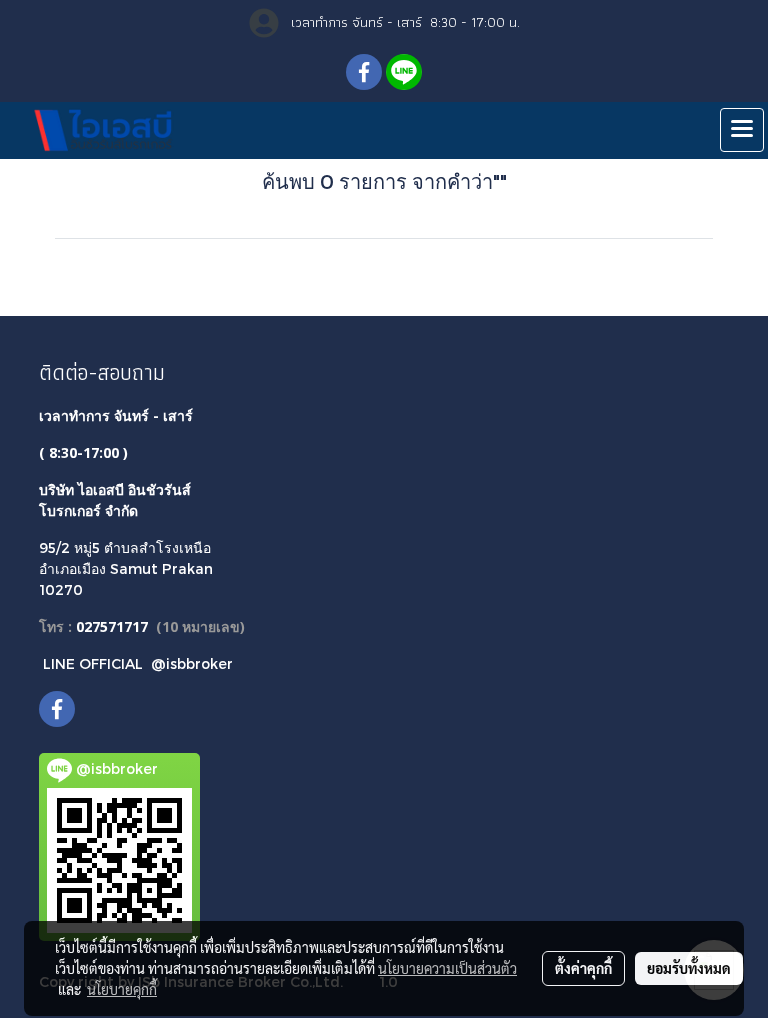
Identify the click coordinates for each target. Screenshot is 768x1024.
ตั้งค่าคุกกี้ (583, 968)
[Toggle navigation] (742, 130)
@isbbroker (192, 663)
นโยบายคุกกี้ (122, 989)
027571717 (112, 626)
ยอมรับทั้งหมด (689, 968)
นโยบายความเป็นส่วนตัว (447, 968)
